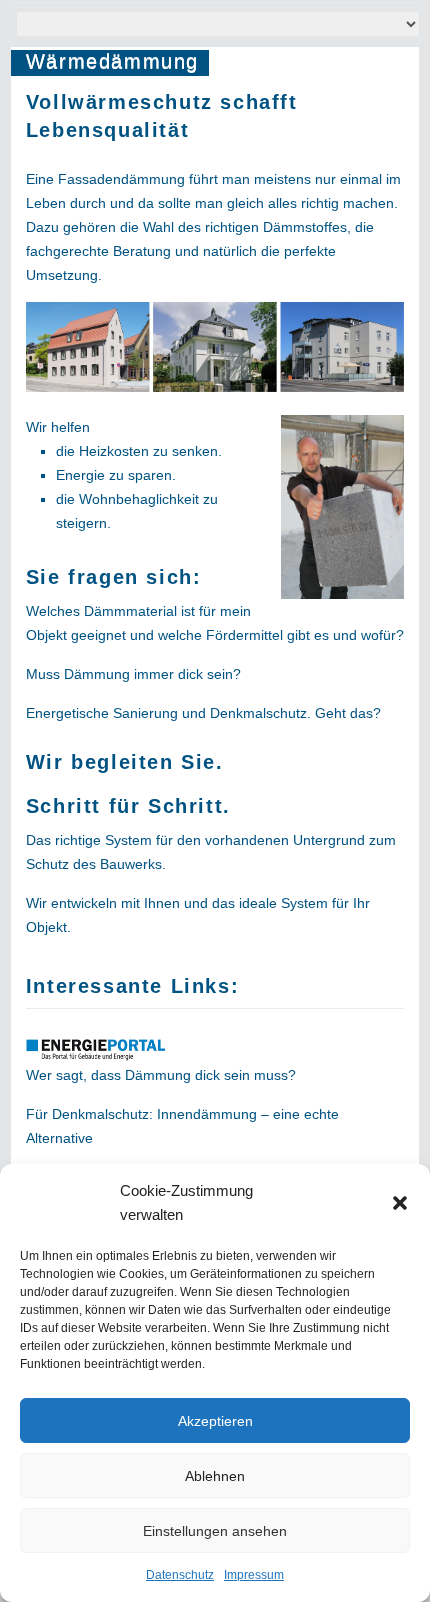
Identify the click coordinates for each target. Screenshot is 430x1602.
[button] (400, 1203)
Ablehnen (215, 1476)
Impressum (254, 1575)
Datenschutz (180, 1575)
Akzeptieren (215, 1421)
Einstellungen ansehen (215, 1531)
